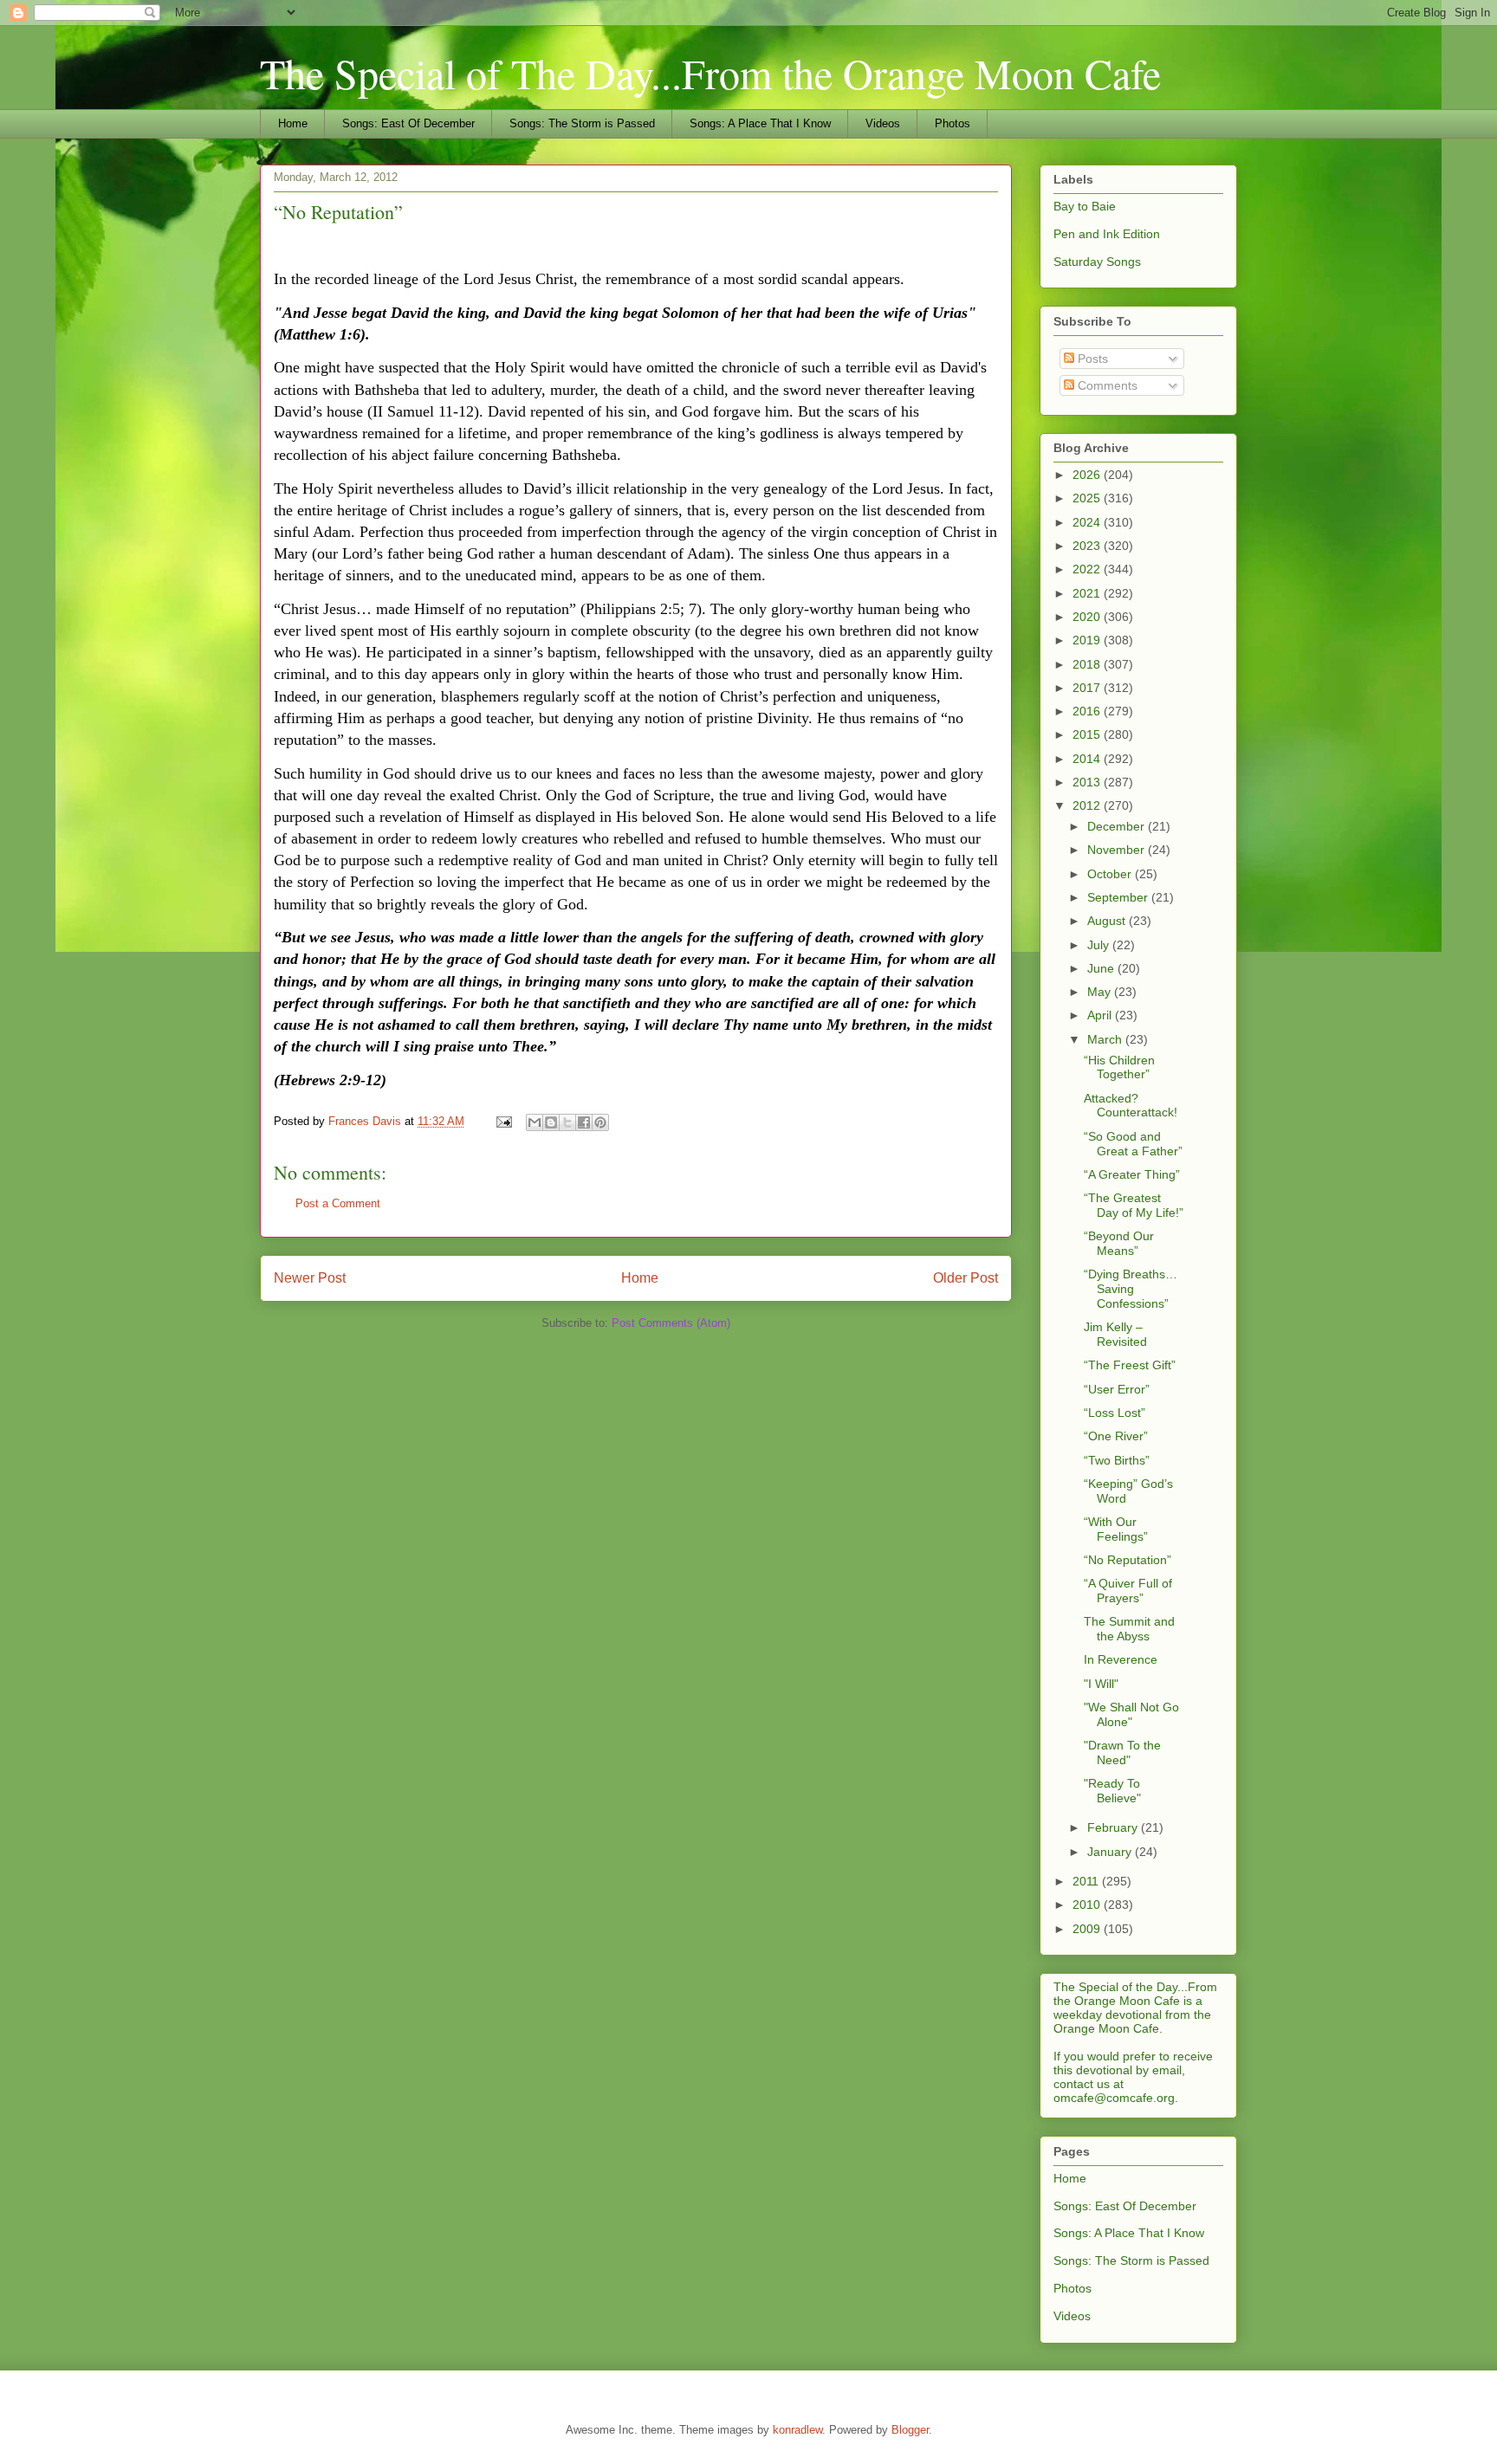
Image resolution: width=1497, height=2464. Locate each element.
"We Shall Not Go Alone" (1131, 1714)
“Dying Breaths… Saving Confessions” (1131, 1289)
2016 (1088, 711)
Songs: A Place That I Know (760, 123)
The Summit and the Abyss (1129, 1629)
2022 (1088, 569)
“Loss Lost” (1115, 1413)
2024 (1088, 522)
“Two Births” (1117, 1460)
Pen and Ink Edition (1107, 234)
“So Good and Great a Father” (1133, 1144)
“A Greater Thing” (1132, 1174)
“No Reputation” (1128, 1560)
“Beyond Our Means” (1119, 1243)
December (1118, 826)
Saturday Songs (1097, 262)
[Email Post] (503, 1121)
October (1111, 874)
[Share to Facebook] (584, 1122)
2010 (1088, 1905)
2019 (1088, 640)
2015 (1088, 734)
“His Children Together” (1119, 1067)
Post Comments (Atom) (671, 1323)
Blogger (910, 2430)
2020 (1088, 617)
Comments (1106, 385)
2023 (1088, 546)
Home (293, 123)
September (1119, 897)
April (1101, 1015)
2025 (1088, 498)
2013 (1088, 782)
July (1100, 945)
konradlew (797, 2430)
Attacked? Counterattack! (1131, 1106)
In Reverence (1121, 1659)
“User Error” (1117, 1389)
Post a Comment (338, 1203)
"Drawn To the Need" (1122, 1753)
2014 (1088, 759)
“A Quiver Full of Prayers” (1128, 1591)
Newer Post (310, 1278)
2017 (1088, 688)
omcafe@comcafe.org (1114, 2098)
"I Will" (1101, 1684)
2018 (1088, 664)
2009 (1088, 1929)
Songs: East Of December (408, 123)
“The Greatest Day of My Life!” (1134, 1205)
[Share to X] (567, 1122)
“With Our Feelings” (1116, 1529)
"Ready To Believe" (1112, 1791)
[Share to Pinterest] (600, 1122)
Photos (953, 123)
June (1102, 968)
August (1108, 921)
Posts (1091, 359)
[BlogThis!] (551, 1122)
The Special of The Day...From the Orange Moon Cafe (710, 73)
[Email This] (535, 1122)
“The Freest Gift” (1130, 1365)
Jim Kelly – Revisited (1115, 1334)
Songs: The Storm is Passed (582, 123)
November (1118, 850)
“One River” (1116, 1436)
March (1106, 1039)
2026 (1088, 475)
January (1111, 1852)
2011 (1087, 1881)
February (1114, 1827)
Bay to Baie (1085, 206)
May (1101, 992)
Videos (883, 123)
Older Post (966, 1278)
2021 (1088, 593)
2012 (1088, 805)
